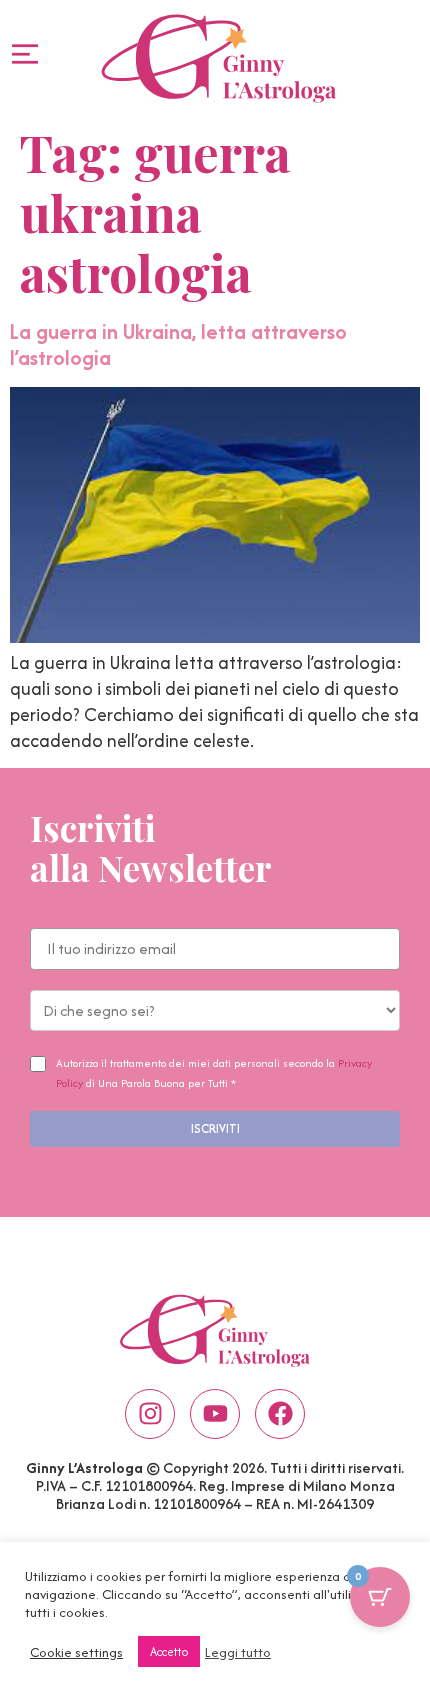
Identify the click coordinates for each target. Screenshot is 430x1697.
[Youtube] (215, 1414)
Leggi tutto (238, 1652)
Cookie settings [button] (76, 1652)
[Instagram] (150, 1414)
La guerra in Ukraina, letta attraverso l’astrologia (178, 344)
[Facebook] (280, 1414)
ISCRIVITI (215, 1128)
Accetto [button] (169, 1651)
